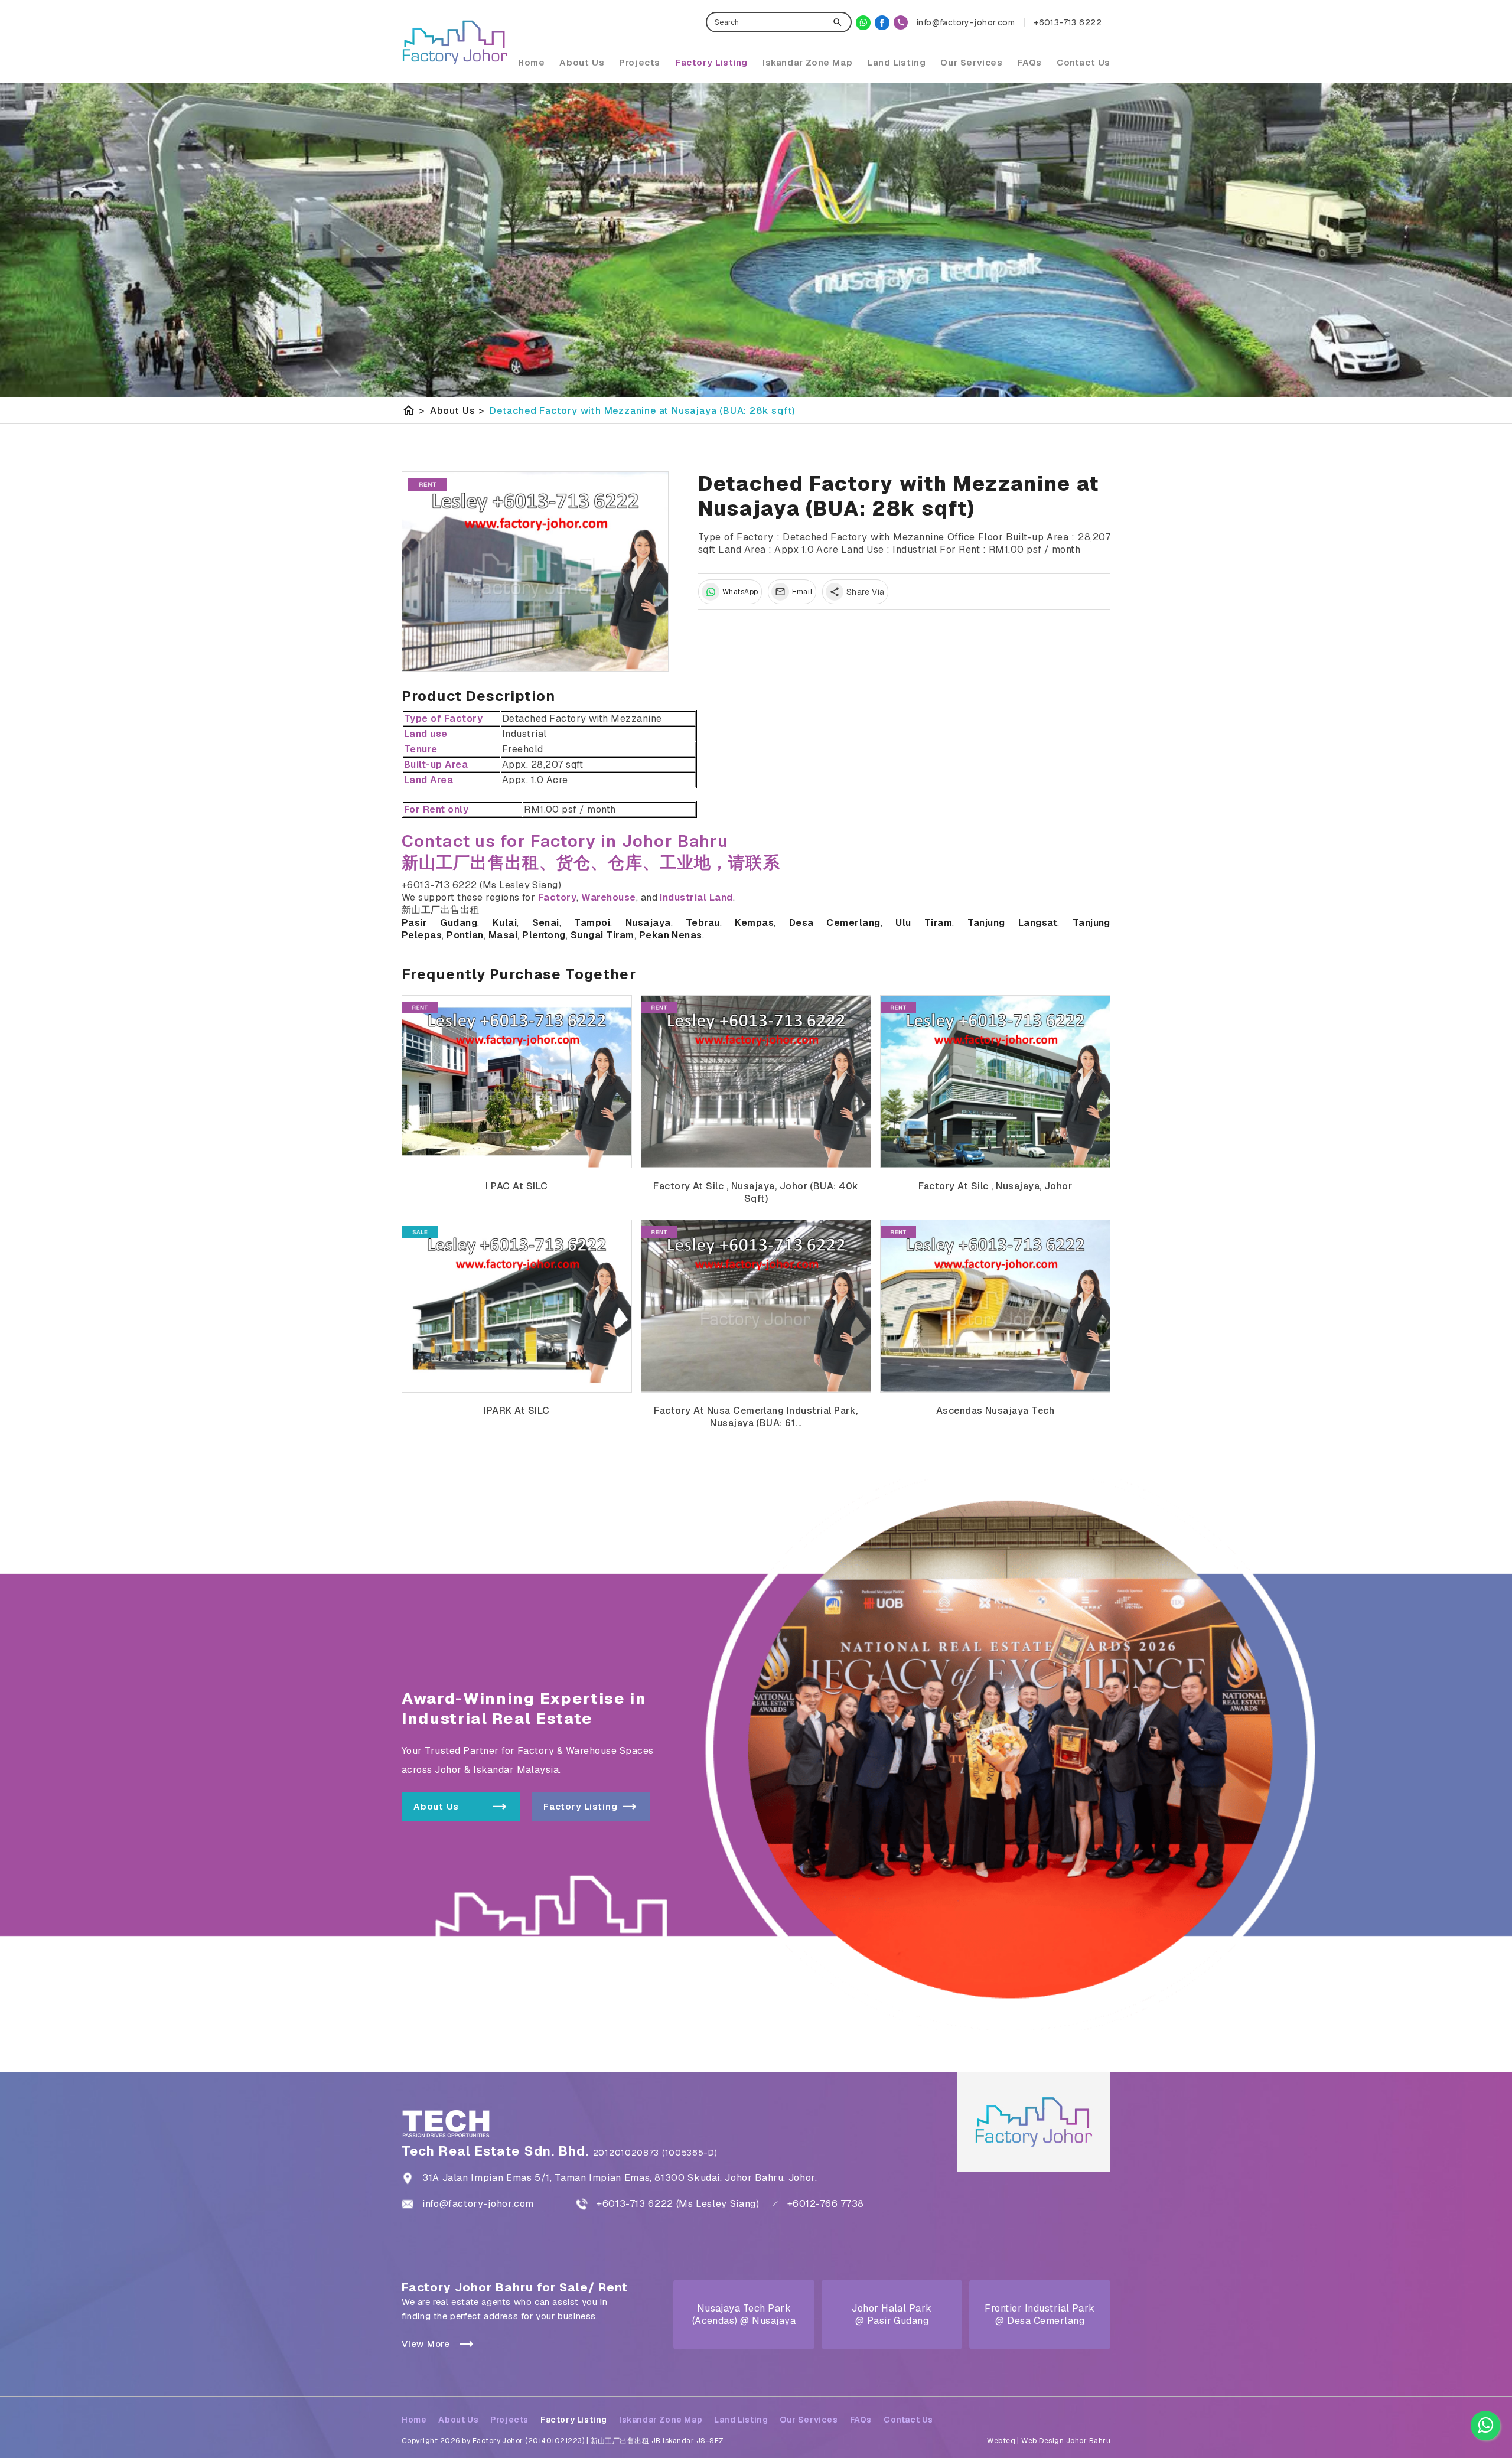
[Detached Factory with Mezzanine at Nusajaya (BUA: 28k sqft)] (535, 572)
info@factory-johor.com (478, 2204)
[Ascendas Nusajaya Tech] (995, 1306)
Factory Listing (711, 62)
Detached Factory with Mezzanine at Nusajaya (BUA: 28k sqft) (642, 411)
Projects (640, 62)
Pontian (465, 935)
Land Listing (896, 62)
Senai (546, 923)
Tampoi (592, 923)
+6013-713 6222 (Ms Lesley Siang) (678, 2204)
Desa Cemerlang (835, 923)
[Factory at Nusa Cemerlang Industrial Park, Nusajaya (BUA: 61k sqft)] (756, 1306)
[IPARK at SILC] (517, 1306)
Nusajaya (648, 923)
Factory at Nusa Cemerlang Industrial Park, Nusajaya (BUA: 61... (756, 1417)
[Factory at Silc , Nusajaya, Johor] (995, 1082)
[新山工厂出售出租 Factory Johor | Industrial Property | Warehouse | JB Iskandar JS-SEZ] (455, 42)
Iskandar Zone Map (807, 62)
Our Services (971, 62)
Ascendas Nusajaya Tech (995, 1411)
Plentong (544, 935)
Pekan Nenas (671, 935)
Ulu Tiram (924, 923)
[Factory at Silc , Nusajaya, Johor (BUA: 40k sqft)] (756, 1082)
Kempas (754, 923)
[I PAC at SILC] (517, 1082)
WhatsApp (740, 592)
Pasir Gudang (439, 923)
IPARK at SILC (517, 1411)
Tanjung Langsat (1013, 923)
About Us (582, 62)
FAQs (1030, 62)
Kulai (505, 923)
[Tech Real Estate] (882, 23)
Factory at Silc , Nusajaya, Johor (995, 1186)
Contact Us (1084, 62)
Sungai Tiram (602, 935)
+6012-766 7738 (826, 2204)
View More (426, 2344)
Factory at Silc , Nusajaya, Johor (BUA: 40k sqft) (756, 1192)
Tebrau (703, 923)
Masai (503, 935)
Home (531, 62)
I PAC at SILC (517, 1186)
